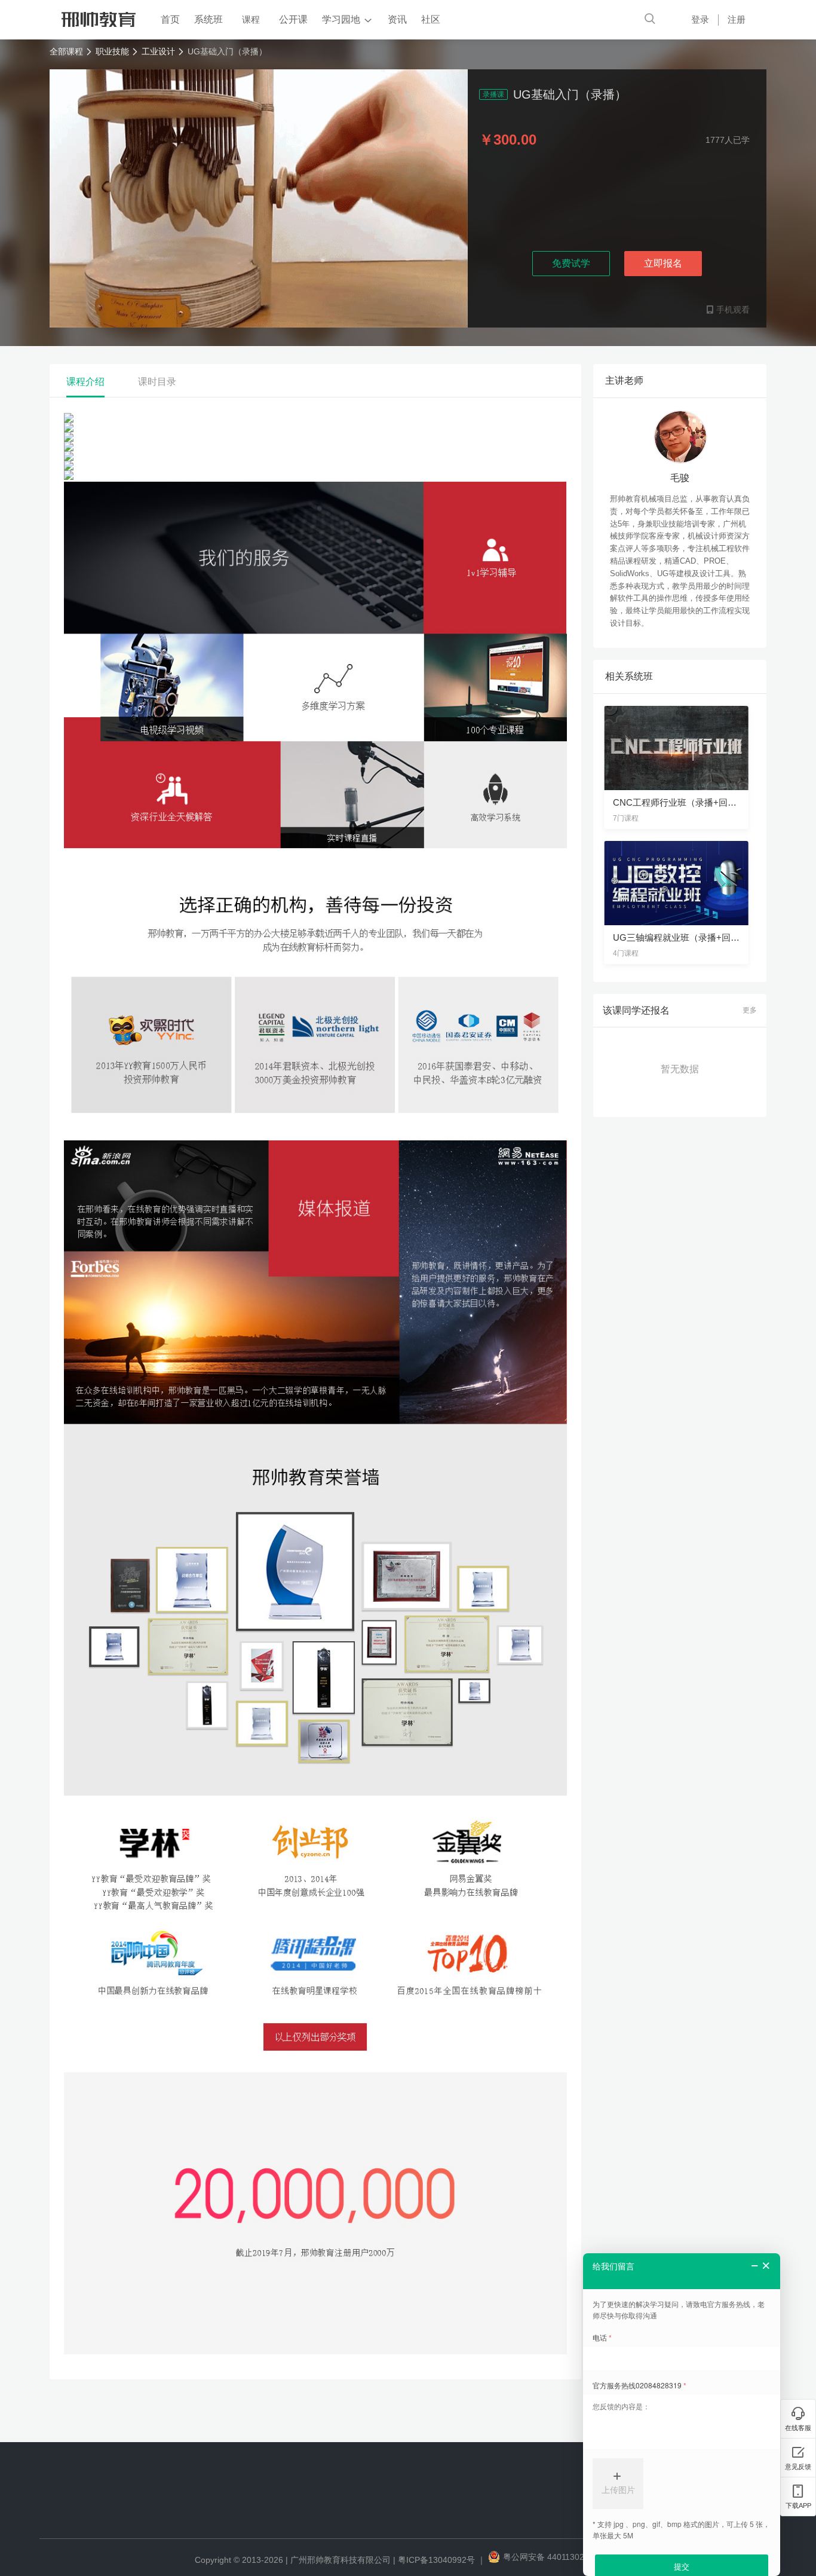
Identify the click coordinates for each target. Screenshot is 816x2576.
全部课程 (66, 51)
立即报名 (663, 263)
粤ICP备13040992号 (436, 2560)
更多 (750, 1010)
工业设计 (158, 51)
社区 (431, 19)
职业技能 (112, 51)
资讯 (397, 19)
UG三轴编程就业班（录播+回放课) (682, 937)
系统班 (208, 19)
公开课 (293, 19)
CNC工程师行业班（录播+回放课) (681, 802)
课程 (251, 19)
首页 (170, 19)
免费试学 (571, 263)
